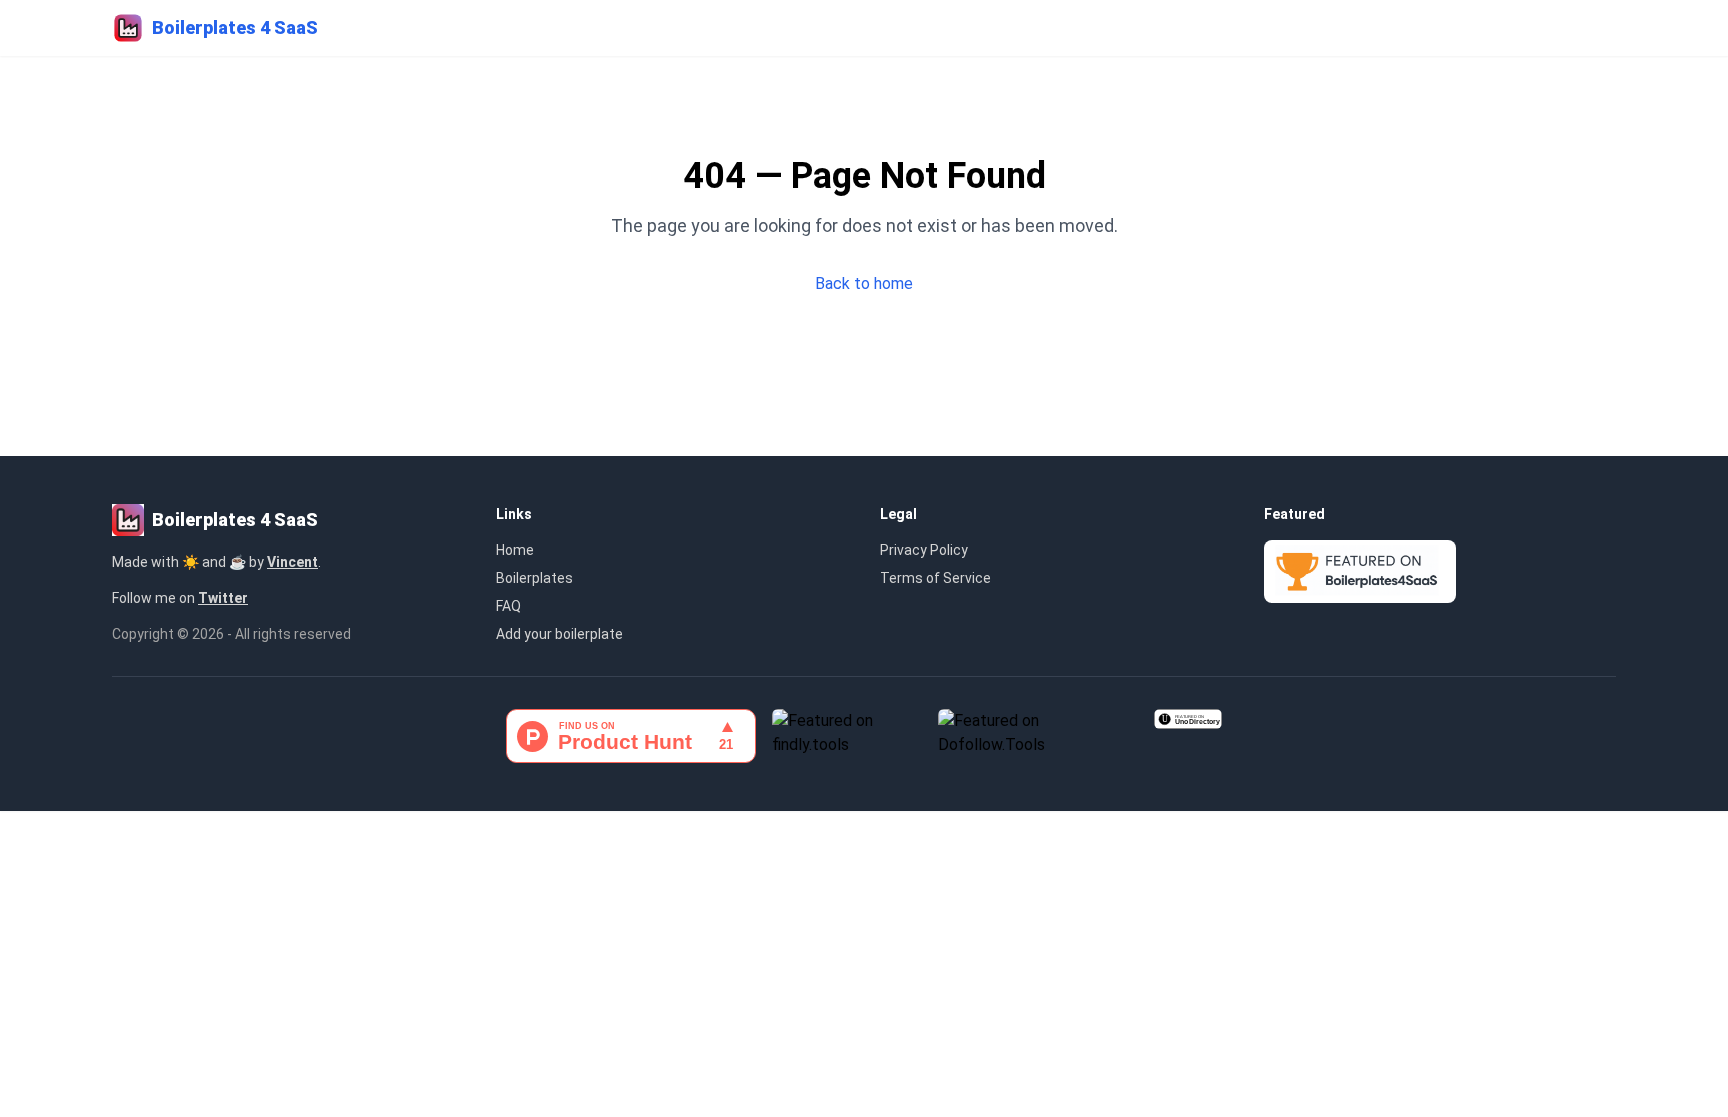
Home (515, 550)
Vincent (292, 562)
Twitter (223, 598)
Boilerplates (534, 578)
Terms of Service (935, 578)
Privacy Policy (924, 550)
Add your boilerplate (559, 634)
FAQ (508, 606)
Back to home (864, 283)
